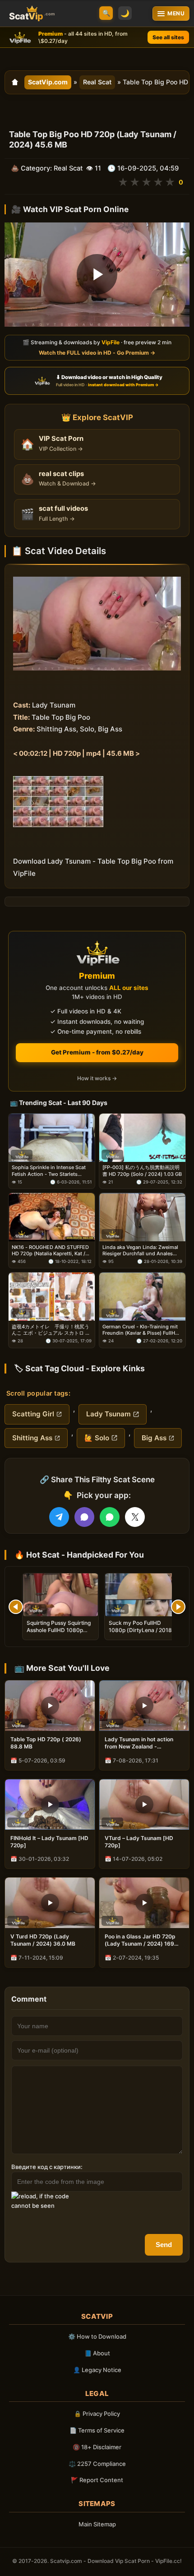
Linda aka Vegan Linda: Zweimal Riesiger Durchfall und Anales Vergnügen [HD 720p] (140, 1251)
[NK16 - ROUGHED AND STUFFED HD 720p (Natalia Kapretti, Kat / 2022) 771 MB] (52, 1217)
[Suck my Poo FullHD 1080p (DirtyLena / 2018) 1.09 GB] (143, 1595)
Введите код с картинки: (47, 2167)
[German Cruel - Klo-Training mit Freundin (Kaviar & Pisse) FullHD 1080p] (142, 1297)
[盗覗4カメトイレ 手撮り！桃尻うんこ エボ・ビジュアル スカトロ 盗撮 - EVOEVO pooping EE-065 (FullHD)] (52, 1297)
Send (164, 2245)
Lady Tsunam (109, 1414)
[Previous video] (16, 1607)
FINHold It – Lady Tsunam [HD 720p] (49, 1842)
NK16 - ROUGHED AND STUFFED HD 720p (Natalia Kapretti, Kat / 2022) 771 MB (50, 1251)
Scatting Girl (33, 1414)
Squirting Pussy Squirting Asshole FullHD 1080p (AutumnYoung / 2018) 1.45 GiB (59, 1634)
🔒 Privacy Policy (97, 2414)
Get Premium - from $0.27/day (97, 1052)
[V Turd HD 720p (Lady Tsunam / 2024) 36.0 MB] (50, 1903)
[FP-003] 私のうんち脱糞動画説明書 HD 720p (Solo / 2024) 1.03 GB (142, 1170)
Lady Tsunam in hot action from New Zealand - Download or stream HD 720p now (143, 1743)
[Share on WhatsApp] (110, 1517)
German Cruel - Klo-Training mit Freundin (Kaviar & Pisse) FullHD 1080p (141, 1330)
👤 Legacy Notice (97, 2370)
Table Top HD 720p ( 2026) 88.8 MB (46, 1743)
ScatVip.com (48, 82)
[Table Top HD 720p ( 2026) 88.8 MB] (50, 1706)
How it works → (97, 1078)
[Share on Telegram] (59, 1517)
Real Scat (97, 82)
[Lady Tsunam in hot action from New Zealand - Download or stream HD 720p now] (144, 1706)
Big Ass (154, 1438)
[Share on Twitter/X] (135, 1517)
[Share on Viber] (84, 1517)
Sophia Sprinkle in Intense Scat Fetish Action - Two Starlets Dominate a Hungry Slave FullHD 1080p (50, 1171)
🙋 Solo (97, 1438)
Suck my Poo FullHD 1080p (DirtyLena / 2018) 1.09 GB (141, 1630)
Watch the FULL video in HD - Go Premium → (97, 353)
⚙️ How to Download (97, 2336)
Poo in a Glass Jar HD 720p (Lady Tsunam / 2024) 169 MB (140, 1940)
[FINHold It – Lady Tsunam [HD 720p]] (50, 1804)
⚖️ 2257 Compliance (97, 2464)
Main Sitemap (97, 2524)
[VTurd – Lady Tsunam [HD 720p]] (144, 1804)
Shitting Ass (32, 1438)
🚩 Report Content (97, 2480)
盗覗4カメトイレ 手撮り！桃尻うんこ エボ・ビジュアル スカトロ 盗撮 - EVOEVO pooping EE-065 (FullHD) (51, 1330)
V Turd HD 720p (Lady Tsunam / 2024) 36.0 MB (43, 1940)
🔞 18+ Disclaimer (97, 2447)
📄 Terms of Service (97, 2430)
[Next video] (178, 1607)
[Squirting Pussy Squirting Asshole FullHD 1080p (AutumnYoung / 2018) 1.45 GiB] (60, 1595)
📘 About (97, 2353)
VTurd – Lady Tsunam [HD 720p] (139, 1842)
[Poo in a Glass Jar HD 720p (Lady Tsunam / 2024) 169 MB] (144, 1903)
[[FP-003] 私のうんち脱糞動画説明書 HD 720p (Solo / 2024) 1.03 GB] (142, 1138)
